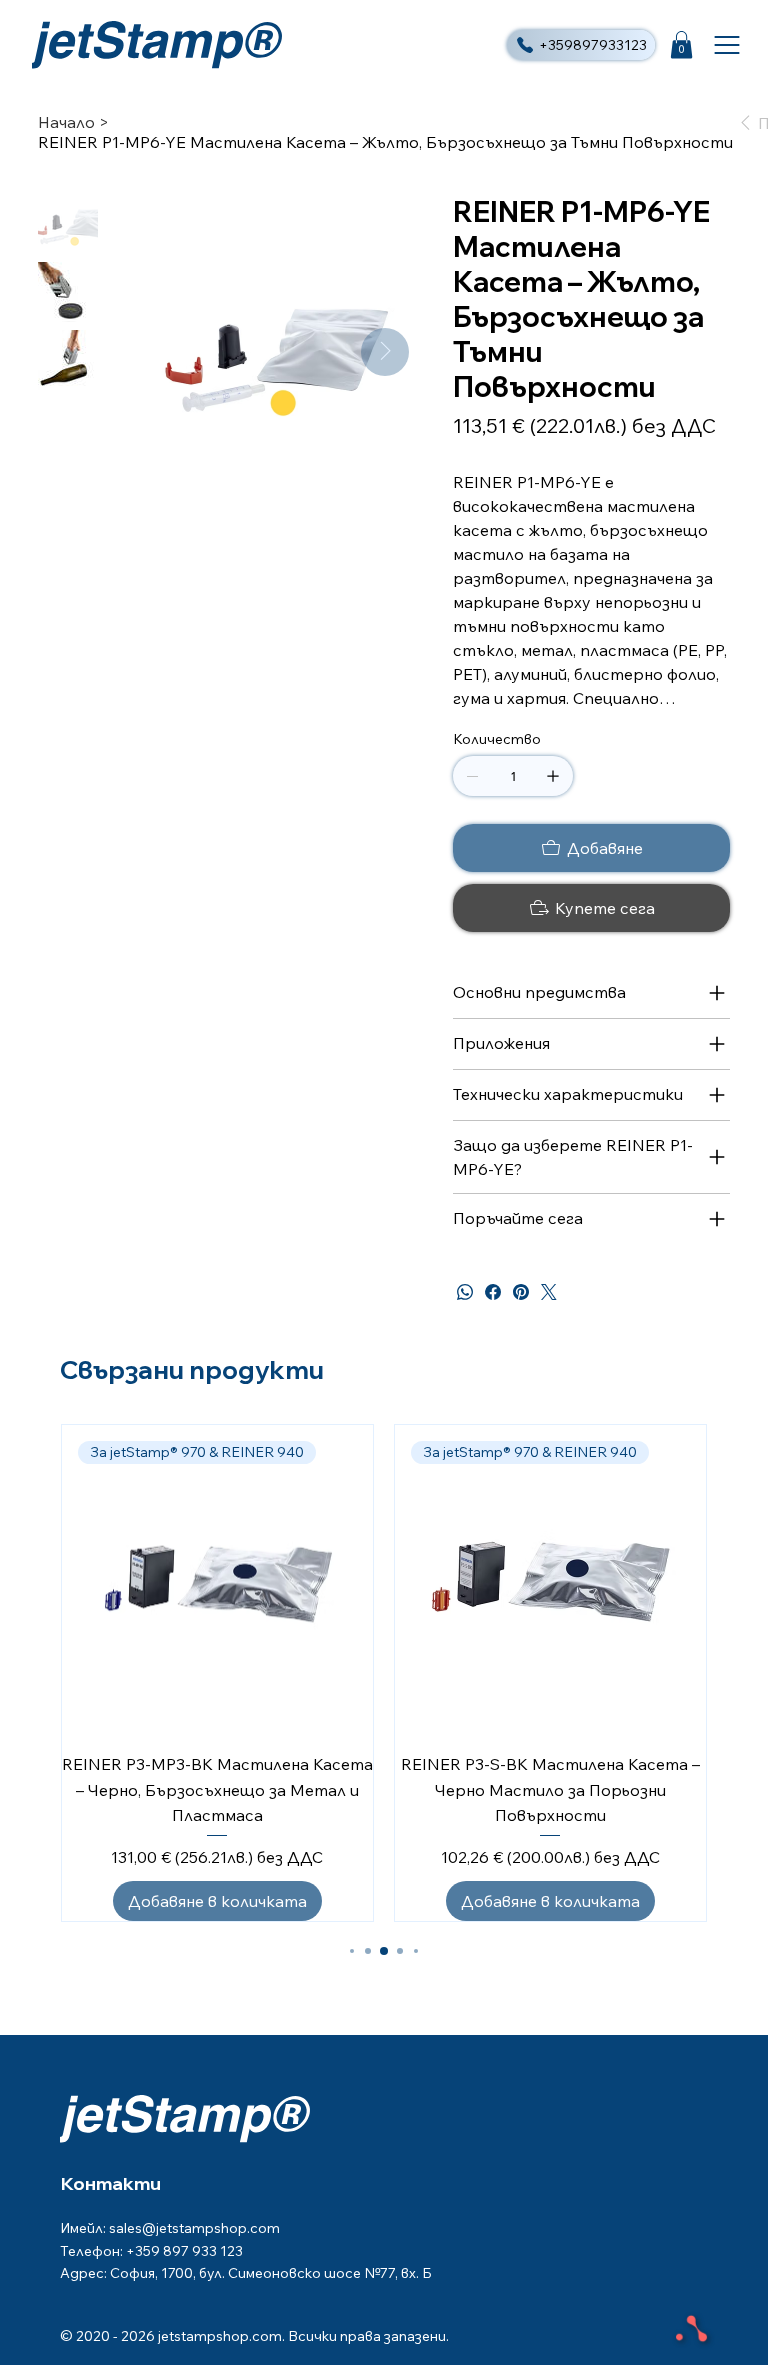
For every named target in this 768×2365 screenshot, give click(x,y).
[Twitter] (549, 1292)
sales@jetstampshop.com (194, 2228)
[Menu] (728, 45)
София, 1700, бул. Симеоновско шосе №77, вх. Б (271, 2273)
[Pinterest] (521, 1292)
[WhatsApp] (465, 1292)
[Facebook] (493, 1292)
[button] (681, 44)
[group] (384, 1673)
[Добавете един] (553, 776)
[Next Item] (385, 352)
